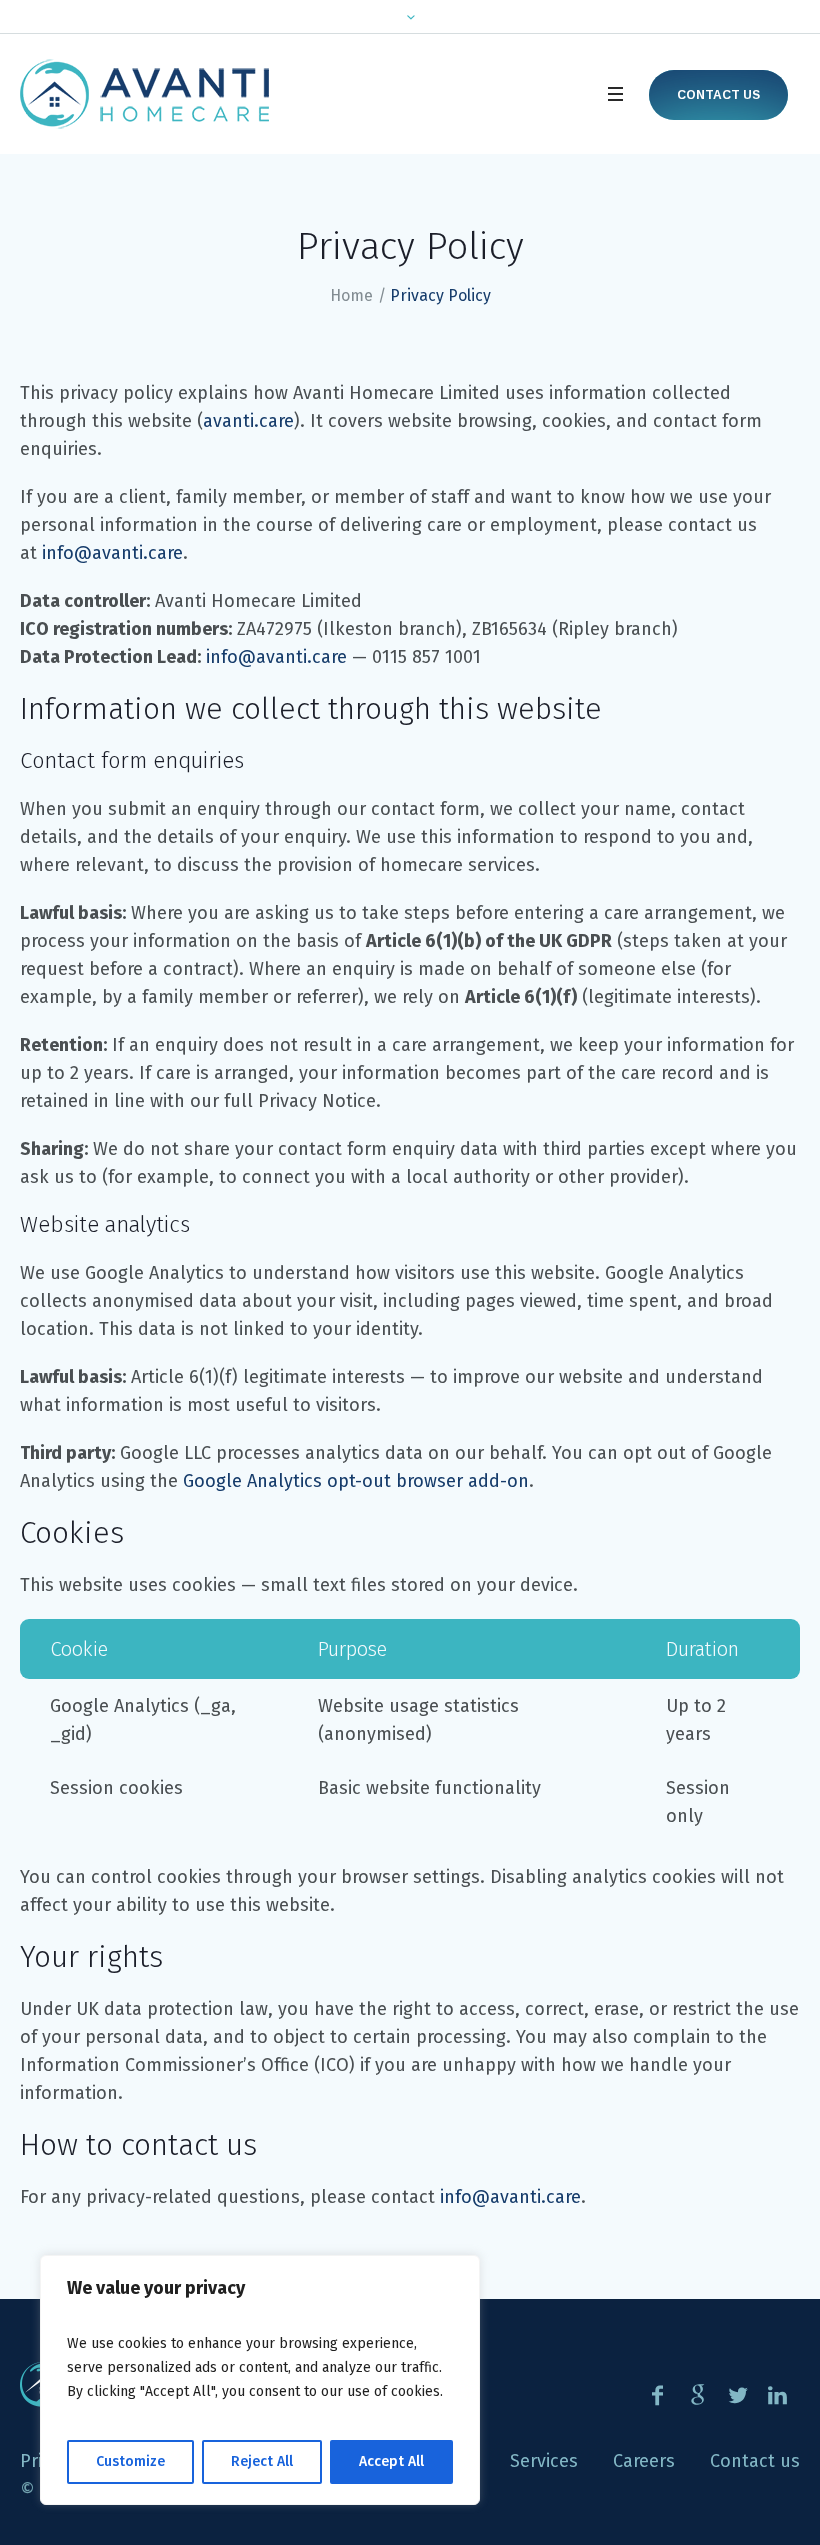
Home (351, 295)
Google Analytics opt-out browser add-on (356, 1481)
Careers (644, 2461)
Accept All (391, 2461)
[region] (260, 2380)
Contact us (718, 95)
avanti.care (248, 421)
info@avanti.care (112, 553)
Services (544, 2461)
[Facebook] (657, 2394)
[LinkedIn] (777, 2394)
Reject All (262, 2461)
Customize (130, 2461)
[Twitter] (737, 2394)
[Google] (697, 2394)
